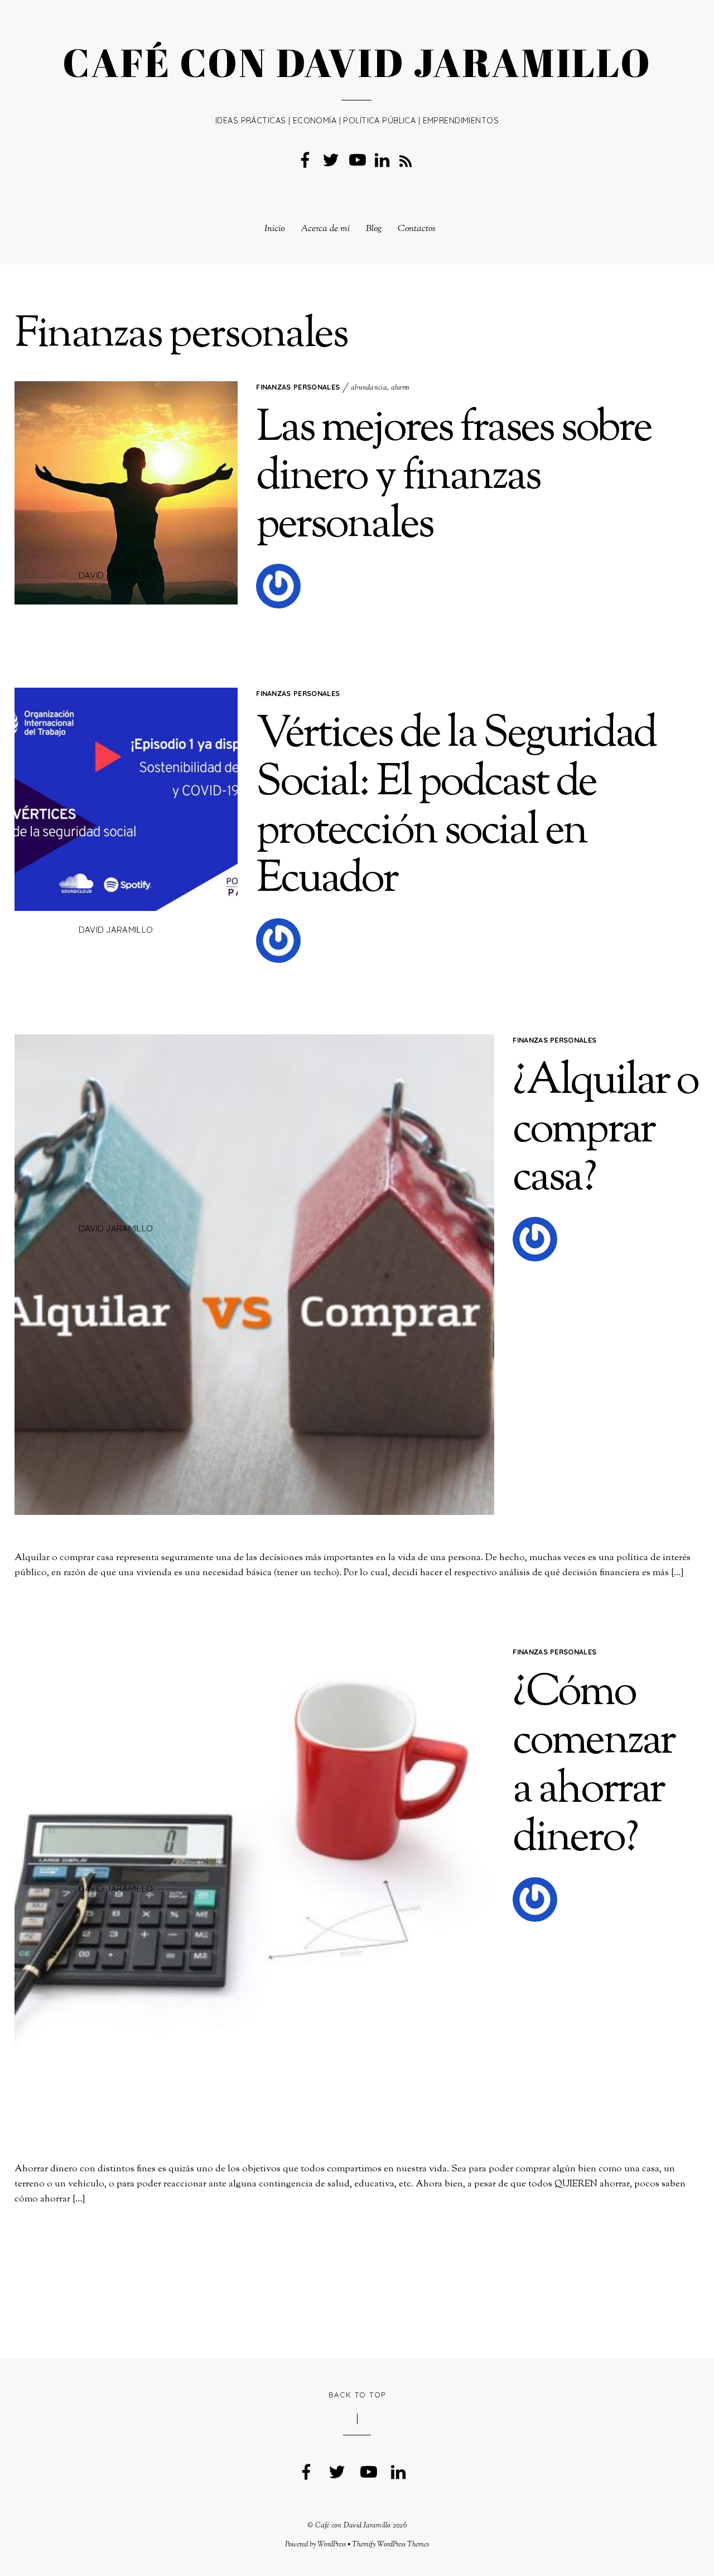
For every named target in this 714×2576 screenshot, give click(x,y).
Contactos (417, 229)
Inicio (274, 229)
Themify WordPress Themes (390, 2545)
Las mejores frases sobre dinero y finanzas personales (454, 478)
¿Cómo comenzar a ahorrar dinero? (593, 1766)
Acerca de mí (325, 229)
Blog (374, 229)
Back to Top (357, 2395)
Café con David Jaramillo (353, 2526)
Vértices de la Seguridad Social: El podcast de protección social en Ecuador (456, 808)
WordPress (332, 2545)
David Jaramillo (116, 575)
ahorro (401, 388)
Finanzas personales (298, 387)
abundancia (369, 388)
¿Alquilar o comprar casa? (605, 1131)
